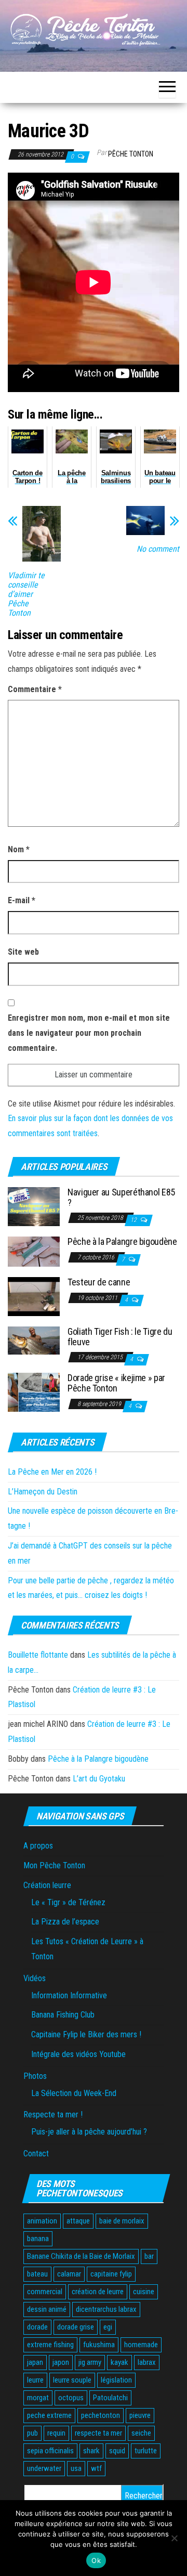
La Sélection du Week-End (74, 2093)
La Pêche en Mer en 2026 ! (52, 1472)
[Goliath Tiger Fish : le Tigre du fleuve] (34, 1340)
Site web (23, 952)
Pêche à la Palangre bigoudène (122, 1241)
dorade (37, 2327)
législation (116, 2380)
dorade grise (76, 2327)
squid (117, 2451)
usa (76, 2468)
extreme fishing (50, 2345)
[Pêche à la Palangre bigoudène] (34, 1251)
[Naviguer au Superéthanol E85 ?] (34, 1206)
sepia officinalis (50, 2451)
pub (32, 2433)
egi (108, 2327)
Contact (36, 2154)
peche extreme (49, 2415)
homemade (141, 2345)
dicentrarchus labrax (106, 2309)
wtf (96, 2468)
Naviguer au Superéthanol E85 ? (121, 1197)
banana (38, 2239)
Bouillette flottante (38, 1655)
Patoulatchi (110, 2398)
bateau (37, 2274)
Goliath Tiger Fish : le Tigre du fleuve (120, 1337)
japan (35, 2362)
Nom (19, 849)
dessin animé (47, 2309)
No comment (158, 549)
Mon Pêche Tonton (54, 1865)
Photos (35, 2076)
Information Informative (69, 1995)
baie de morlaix (122, 2221)
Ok (96, 2560)
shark (91, 2451)
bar (149, 2256)
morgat (38, 2398)
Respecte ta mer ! (53, 2115)
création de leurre (98, 2292)
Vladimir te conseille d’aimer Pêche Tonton (26, 594)
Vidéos (35, 1978)
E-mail (22, 900)
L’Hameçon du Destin (43, 1492)
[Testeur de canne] (34, 1296)
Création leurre (47, 1885)
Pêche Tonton (131, 154)
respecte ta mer (98, 2433)
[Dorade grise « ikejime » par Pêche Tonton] (34, 1392)
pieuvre (140, 2415)
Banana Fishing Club (63, 2015)
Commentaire (35, 689)
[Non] (174, 2538)
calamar (69, 2274)
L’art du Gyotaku (99, 1779)
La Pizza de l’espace (65, 1922)
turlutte (146, 2451)
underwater (44, 2468)
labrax (147, 2362)
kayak (119, 2362)
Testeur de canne (99, 1282)
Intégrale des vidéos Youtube (78, 2054)
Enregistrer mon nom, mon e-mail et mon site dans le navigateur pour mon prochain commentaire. (89, 1033)
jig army (90, 2362)
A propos (38, 1846)
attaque (78, 2221)
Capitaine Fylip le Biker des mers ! (86, 2034)
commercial (45, 2292)
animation (42, 2221)
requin (56, 2433)
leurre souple (72, 2380)
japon (61, 2362)
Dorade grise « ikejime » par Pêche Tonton (116, 1383)
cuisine (144, 2292)
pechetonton (101, 2415)
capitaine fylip (111, 2274)
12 (134, 1220)
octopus (71, 2398)
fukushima (99, 2345)
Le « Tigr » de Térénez (68, 1902)
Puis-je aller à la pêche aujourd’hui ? (89, 2132)
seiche (141, 2433)
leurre (35, 2380)
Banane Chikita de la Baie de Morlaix (81, 2256)
